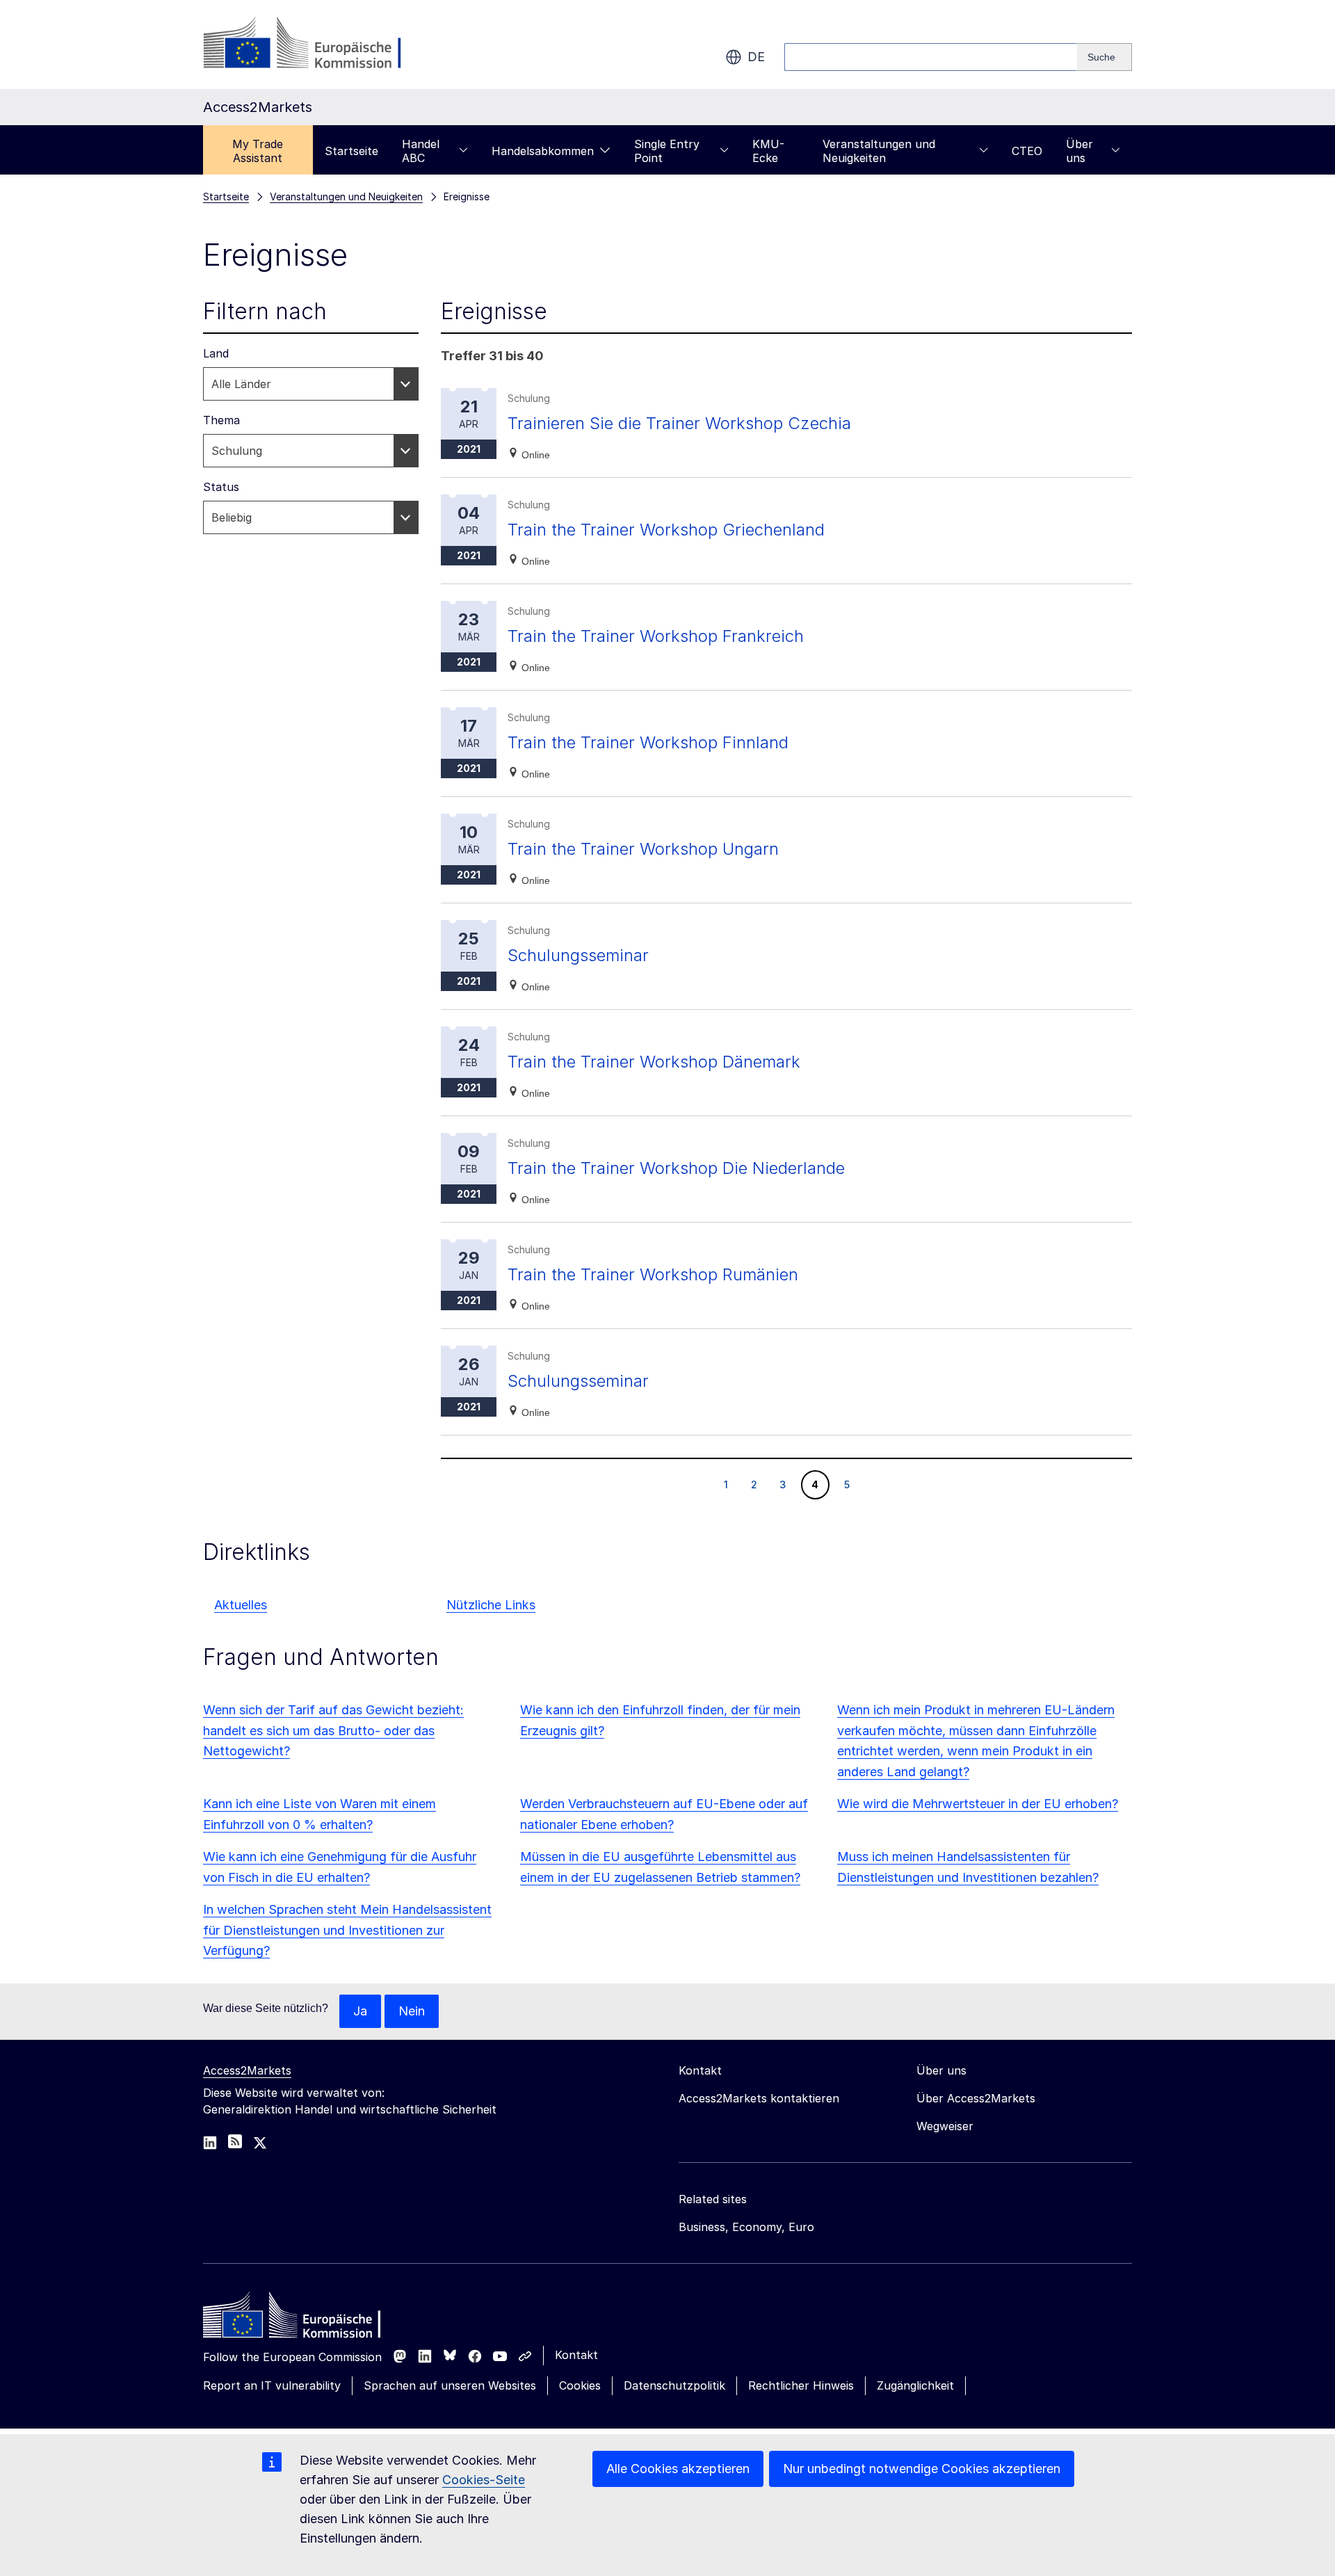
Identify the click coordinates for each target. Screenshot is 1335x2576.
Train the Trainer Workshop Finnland (648, 742)
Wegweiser (945, 2126)
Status (221, 487)
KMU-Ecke (768, 151)
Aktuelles (241, 1605)
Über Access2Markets (976, 2098)
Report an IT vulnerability (272, 2385)
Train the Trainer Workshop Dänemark (654, 1062)
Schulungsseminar (578, 955)
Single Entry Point (667, 151)
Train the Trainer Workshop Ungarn (643, 849)
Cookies (580, 2385)
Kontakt (576, 2355)
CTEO (1027, 151)
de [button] (756, 57)
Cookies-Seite (484, 2480)
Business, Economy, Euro (746, 2227)
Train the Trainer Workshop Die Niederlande (676, 1168)
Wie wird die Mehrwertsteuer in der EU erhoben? (978, 1804)
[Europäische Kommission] (315, 45)
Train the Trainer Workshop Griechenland (666, 530)
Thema (221, 420)
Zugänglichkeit (915, 2385)
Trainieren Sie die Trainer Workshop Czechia (679, 423)
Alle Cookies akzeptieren (678, 2469)
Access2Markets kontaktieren (759, 2098)
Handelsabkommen (543, 151)
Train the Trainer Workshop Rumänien (653, 1274)
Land (216, 353)
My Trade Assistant (258, 151)
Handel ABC (421, 151)
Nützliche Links (491, 1605)
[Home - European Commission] (304, 2319)
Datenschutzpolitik (674, 2385)
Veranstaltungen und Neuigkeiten (879, 151)
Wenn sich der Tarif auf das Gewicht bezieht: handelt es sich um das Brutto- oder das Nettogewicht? (333, 1731)
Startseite (351, 151)
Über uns (1079, 151)
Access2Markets (247, 2070)
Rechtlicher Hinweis (801, 2385)
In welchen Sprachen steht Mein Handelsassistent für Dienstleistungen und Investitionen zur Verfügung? (347, 1930)
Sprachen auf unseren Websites (450, 2385)
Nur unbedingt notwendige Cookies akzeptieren (922, 2469)
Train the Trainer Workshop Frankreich (656, 636)
